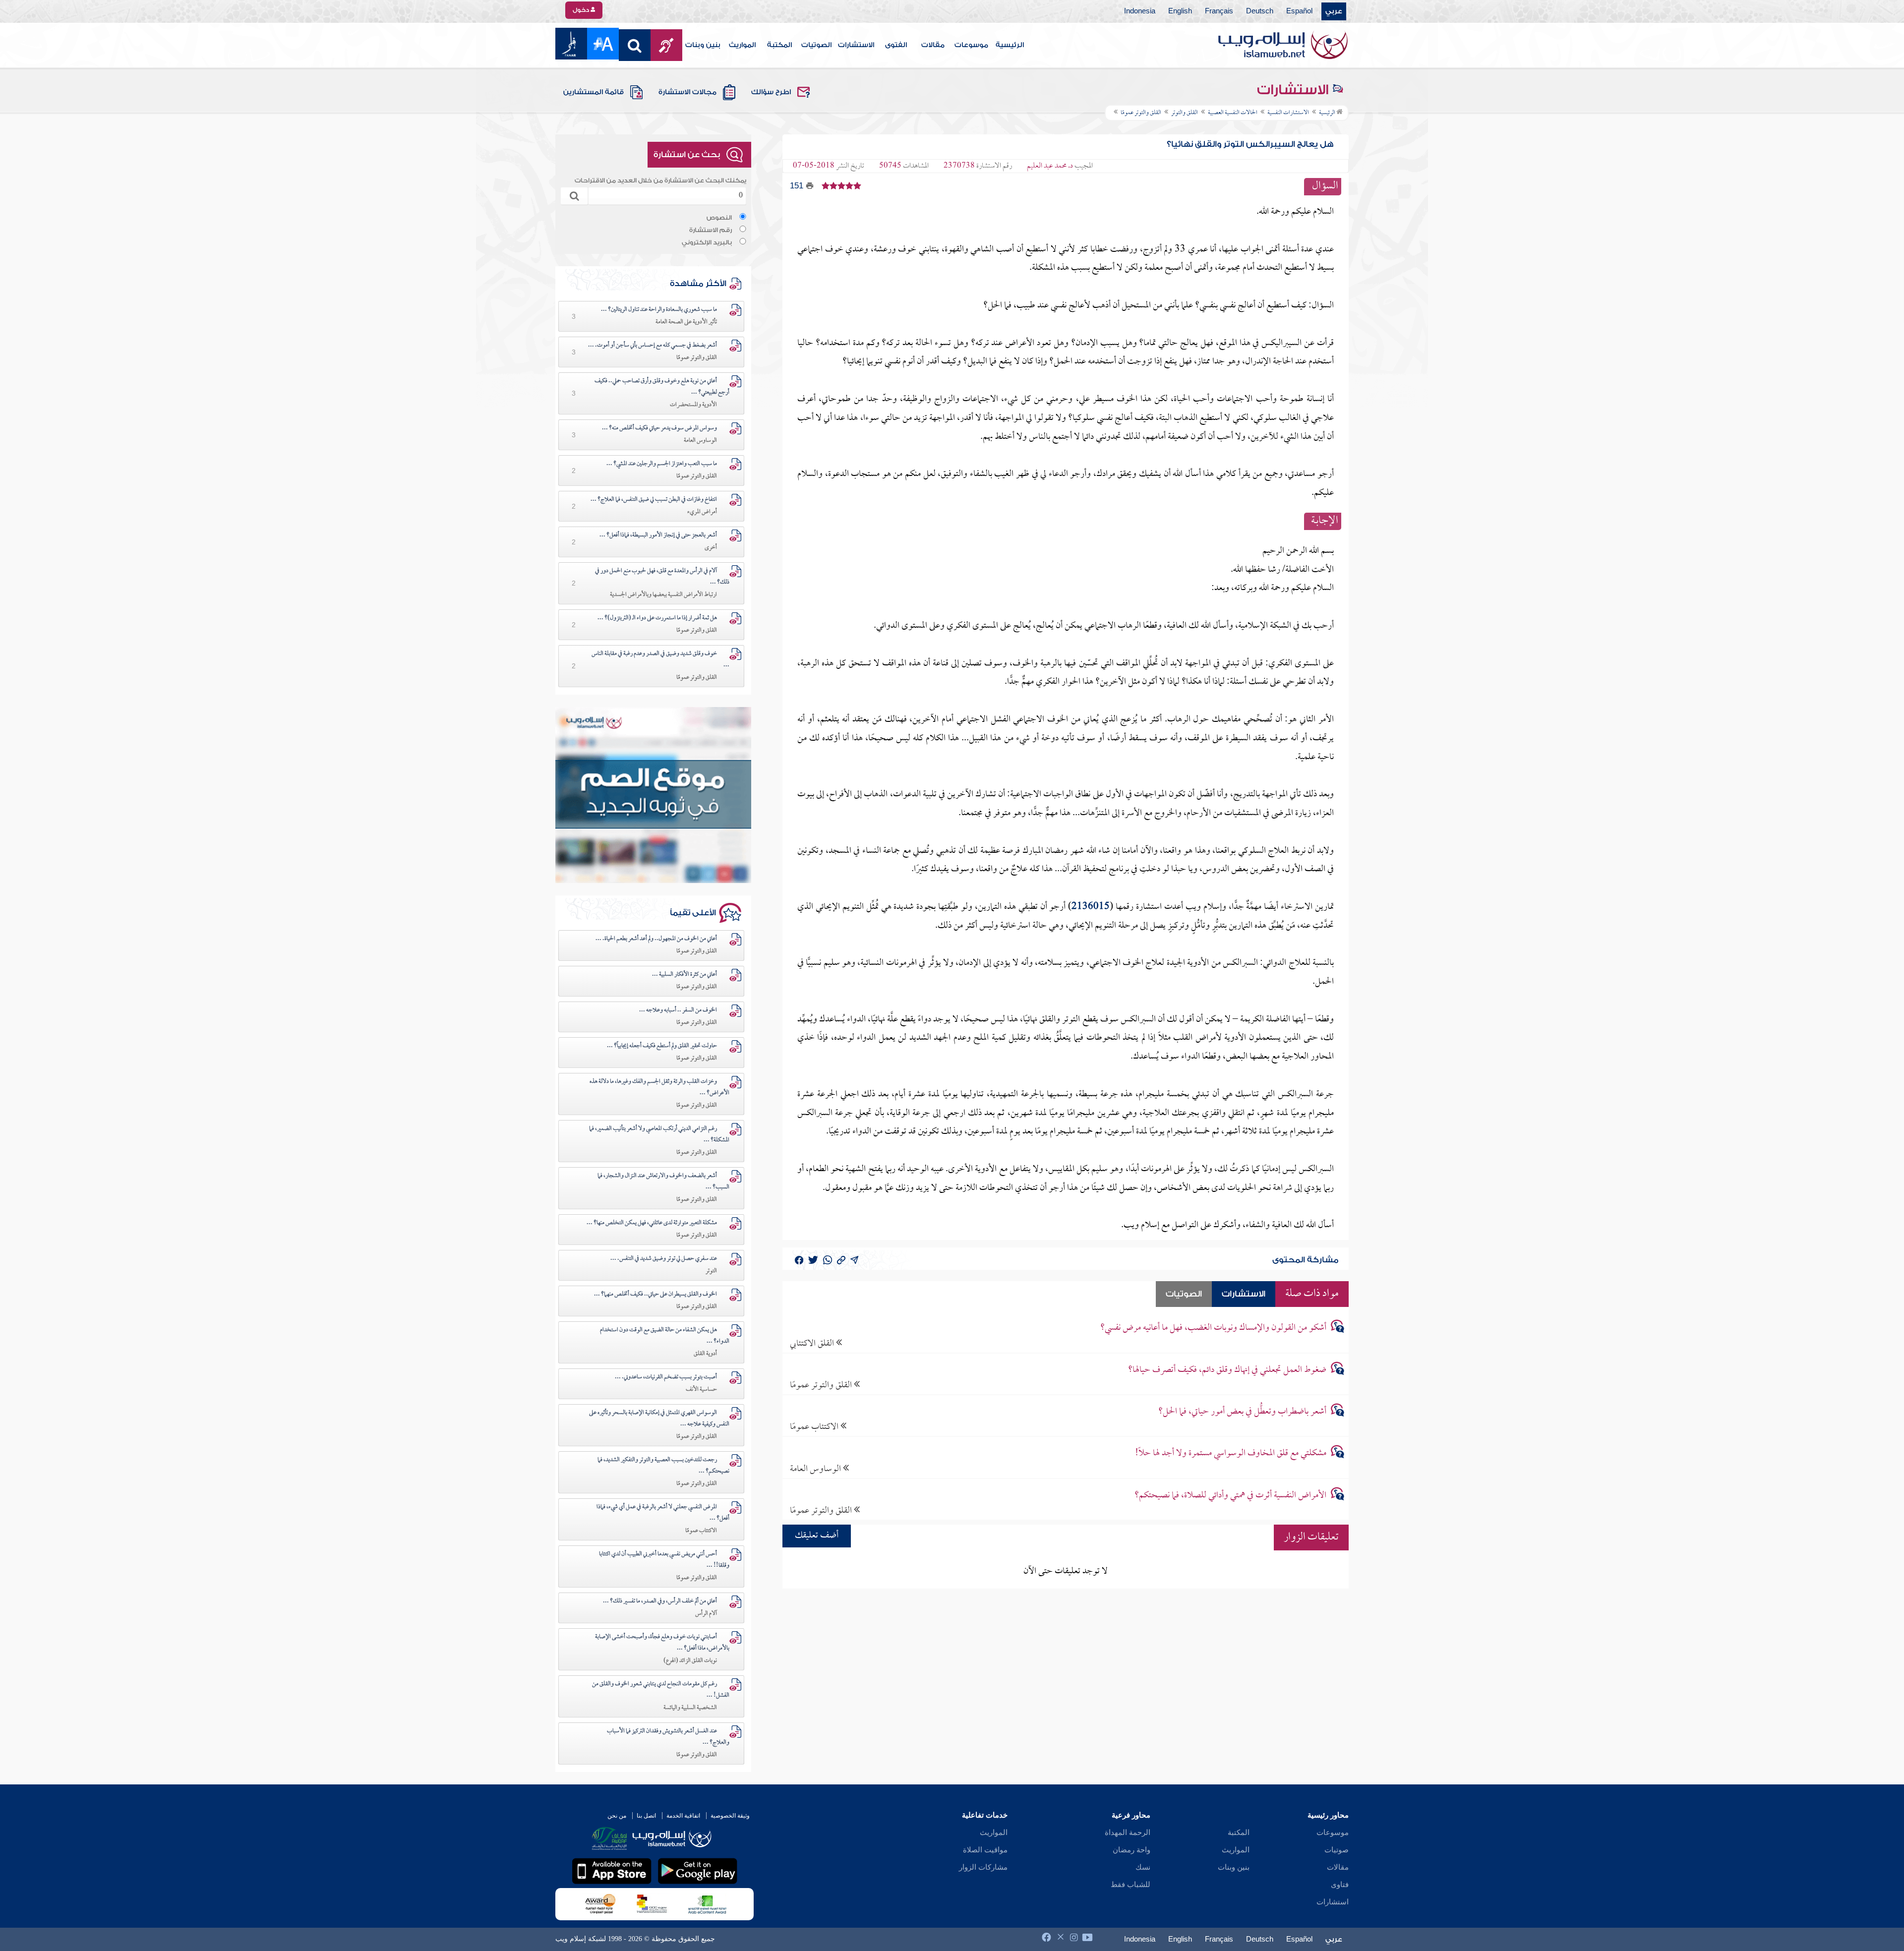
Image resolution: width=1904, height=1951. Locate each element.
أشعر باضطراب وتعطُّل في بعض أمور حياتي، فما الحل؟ (1242, 1412)
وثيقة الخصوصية (730, 1816)
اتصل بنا (646, 1816)
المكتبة (779, 45)
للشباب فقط (1130, 1885)
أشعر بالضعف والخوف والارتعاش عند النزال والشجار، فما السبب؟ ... (663, 1182)
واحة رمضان (1131, 1850)
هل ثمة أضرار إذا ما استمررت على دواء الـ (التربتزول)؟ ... (657, 618)
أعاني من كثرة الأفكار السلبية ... (684, 975)
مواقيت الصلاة (985, 1850)
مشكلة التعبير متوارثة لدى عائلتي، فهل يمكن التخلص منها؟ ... (652, 1223)
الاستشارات (856, 45)
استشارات (1333, 1902)
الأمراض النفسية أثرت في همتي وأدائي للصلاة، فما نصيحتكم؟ (1230, 1496)
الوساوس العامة (816, 1469)
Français (1219, 11)
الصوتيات (816, 45)
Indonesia (1140, 11)
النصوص (719, 218)
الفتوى (896, 45)
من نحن (617, 1816)
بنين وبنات (703, 45)
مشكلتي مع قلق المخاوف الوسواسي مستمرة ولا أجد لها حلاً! (1231, 1453)
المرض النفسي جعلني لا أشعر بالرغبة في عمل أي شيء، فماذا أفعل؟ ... (663, 1513)
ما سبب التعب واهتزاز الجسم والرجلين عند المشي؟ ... (662, 464)
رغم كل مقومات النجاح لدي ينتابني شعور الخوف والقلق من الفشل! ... (661, 1690)
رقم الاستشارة (711, 230)
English (1180, 11)
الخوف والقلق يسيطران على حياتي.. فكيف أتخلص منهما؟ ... (655, 1295)
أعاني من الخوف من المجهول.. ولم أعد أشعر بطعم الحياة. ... (656, 939)
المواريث (742, 45)
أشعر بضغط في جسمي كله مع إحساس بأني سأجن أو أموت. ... (653, 346)
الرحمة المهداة (1128, 1833)
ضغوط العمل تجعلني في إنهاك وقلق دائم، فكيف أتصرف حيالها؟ (1227, 1370)
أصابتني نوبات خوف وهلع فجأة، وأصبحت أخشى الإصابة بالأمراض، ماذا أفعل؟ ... (662, 1643)
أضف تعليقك (817, 1536)
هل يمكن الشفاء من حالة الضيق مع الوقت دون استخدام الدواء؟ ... (665, 1336)
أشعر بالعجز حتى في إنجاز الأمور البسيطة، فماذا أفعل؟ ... (658, 535)
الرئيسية (1010, 45)
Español (1299, 11)
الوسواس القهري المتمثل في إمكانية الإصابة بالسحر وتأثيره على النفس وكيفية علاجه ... (659, 1419)
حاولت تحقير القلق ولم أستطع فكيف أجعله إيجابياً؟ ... (662, 1046)
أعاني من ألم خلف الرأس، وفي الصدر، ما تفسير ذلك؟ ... (660, 1601)
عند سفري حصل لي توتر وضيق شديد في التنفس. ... (664, 1259)
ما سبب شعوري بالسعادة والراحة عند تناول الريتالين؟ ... (659, 310)
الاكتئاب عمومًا (815, 1427)
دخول (582, 10)
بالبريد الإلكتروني (707, 242)
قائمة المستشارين (594, 92)
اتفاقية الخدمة (683, 1816)
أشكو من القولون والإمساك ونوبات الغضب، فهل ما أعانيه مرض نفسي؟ (1213, 1328)
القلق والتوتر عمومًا (822, 1385)
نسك (1143, 1867)
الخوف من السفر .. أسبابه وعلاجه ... (678, 1010)
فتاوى (1340, 1885)
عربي (1334, 11)
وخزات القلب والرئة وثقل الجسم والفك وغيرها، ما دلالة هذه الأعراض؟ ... (659, 1088)
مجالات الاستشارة (687, 92)
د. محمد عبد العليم (1050, 166)
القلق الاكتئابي (813, 1343)
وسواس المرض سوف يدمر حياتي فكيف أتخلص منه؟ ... (659, 428)
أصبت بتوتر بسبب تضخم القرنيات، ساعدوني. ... (666, 1377)
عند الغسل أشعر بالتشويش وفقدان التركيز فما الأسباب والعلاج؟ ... (668, 1737)
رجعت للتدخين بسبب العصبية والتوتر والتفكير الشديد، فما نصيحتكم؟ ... (663, 1466)
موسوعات (971, 45)
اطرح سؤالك (771, 92)
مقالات (933, 45)
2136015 (1091, 907)
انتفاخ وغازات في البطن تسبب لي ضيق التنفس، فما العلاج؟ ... (654, 500)
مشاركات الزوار (983, 1867)
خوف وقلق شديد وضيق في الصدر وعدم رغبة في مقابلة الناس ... (660, 660)
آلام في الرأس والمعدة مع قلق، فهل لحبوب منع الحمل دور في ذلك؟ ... (662, 577)
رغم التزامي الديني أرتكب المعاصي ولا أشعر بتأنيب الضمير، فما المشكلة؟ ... (659, 1135)
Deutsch (1260, 11)
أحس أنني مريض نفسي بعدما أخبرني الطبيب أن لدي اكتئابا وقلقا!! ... (664, 1560)
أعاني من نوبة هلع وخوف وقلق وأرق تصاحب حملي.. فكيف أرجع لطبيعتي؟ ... (662, 387)
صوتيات (1337, 1850)
